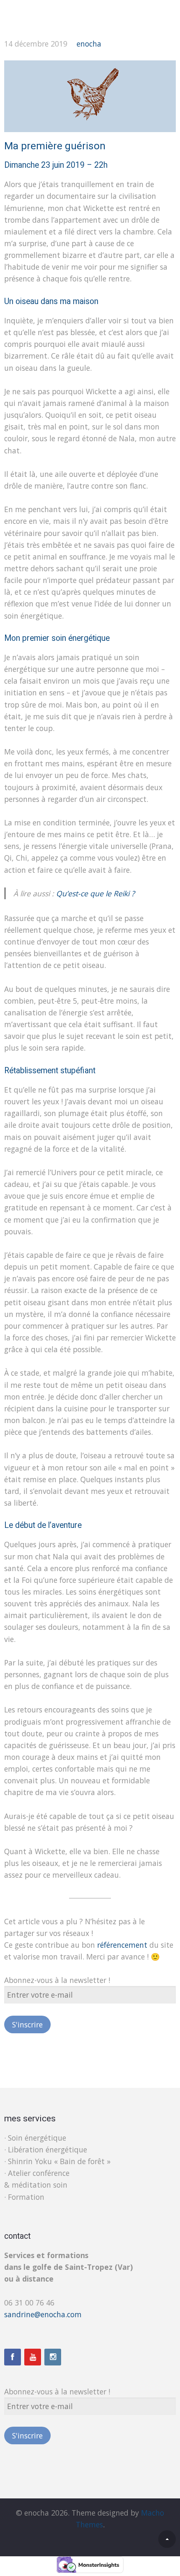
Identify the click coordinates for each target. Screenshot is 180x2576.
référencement (122, 1945)
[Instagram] (53, 2357)
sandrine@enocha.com (43, 2314)
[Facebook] (13, 2357)
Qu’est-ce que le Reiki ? (95, 893)
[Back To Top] (167, 2539)
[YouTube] (33, 2357)
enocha (89, 44)
